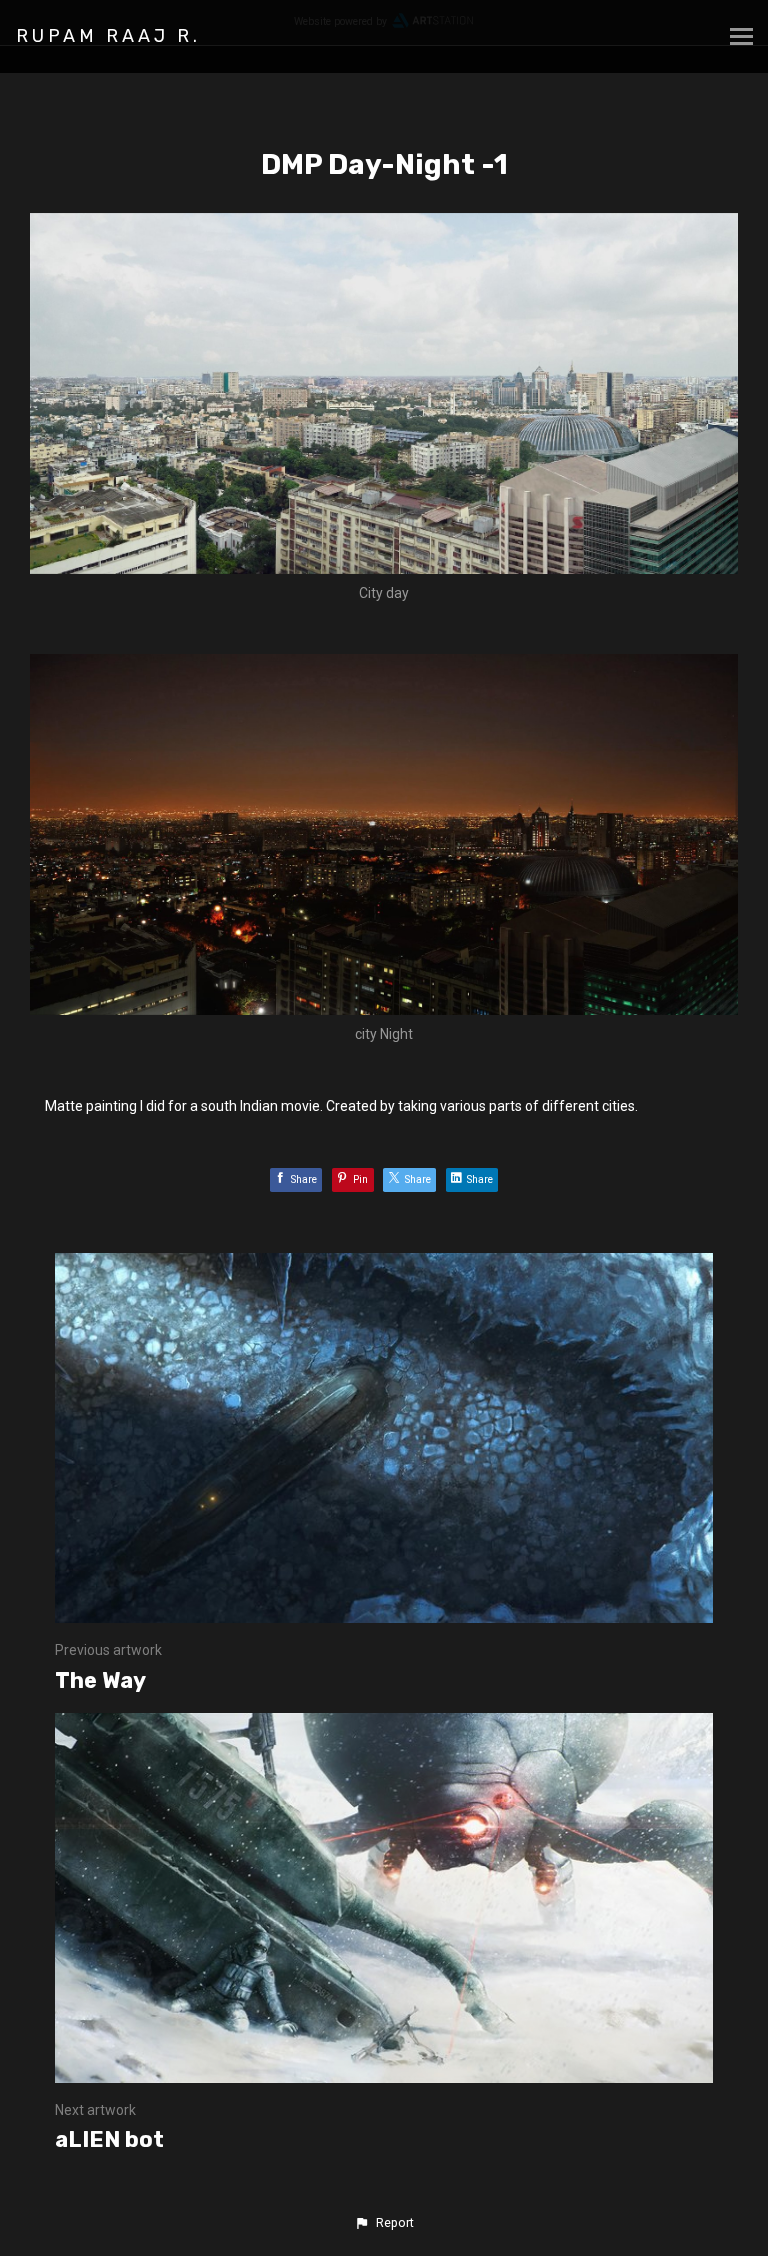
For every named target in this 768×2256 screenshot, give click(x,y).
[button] (384, 2223)
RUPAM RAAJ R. (108, 36)
